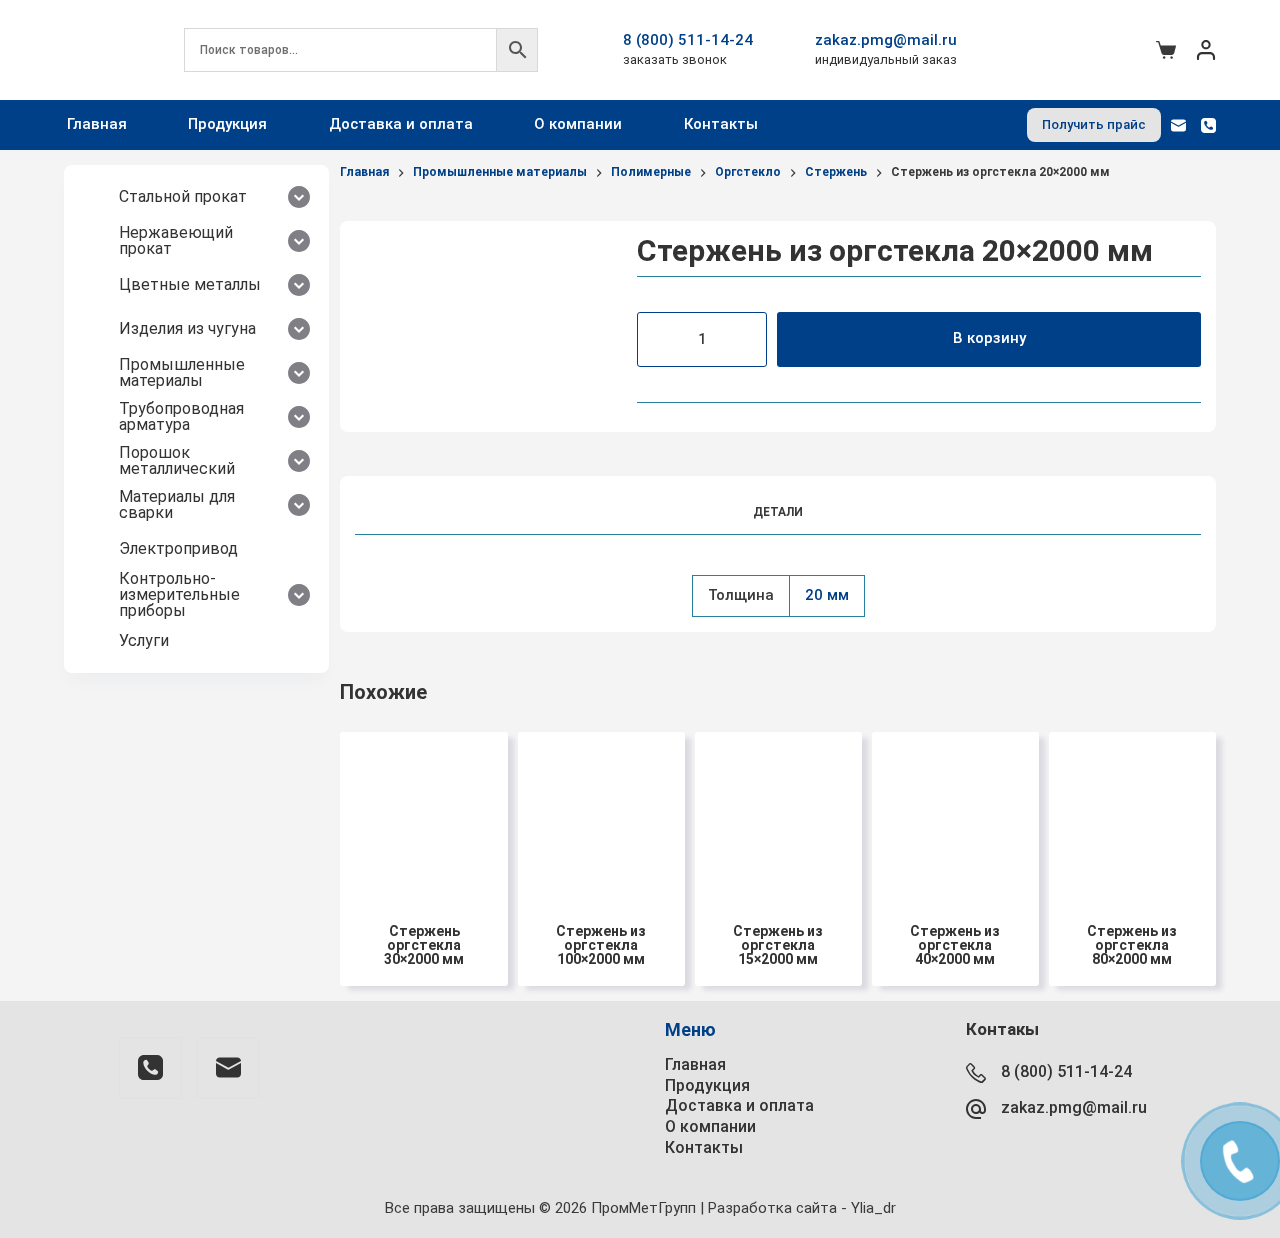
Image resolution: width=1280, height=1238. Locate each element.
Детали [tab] (778, 512)
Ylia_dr (873, 1208)
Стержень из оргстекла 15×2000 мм (778, 945)
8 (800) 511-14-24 (688, 40)
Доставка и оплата (401, 124)
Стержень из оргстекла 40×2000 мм (955, 945)
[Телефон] (1208, 125)
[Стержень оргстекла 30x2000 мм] (423, 815)
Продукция (227, 124)
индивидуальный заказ (886, 59)
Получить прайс (1094, 124)
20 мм (827, 595)
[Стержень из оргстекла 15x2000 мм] (778, 815)
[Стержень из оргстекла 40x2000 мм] (955, 815)
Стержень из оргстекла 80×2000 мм (1132, 945)
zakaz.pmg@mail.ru (886, 40)
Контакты (721, 124)
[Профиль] (1206, 50)
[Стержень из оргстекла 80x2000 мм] (1132, 815)
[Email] (1178, 125)
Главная (97, 124)
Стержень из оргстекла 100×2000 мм (601, 945)
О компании (578, 124)
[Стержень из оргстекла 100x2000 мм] (601, 815)
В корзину (989, 338)
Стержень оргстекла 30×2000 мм (424, 945)
